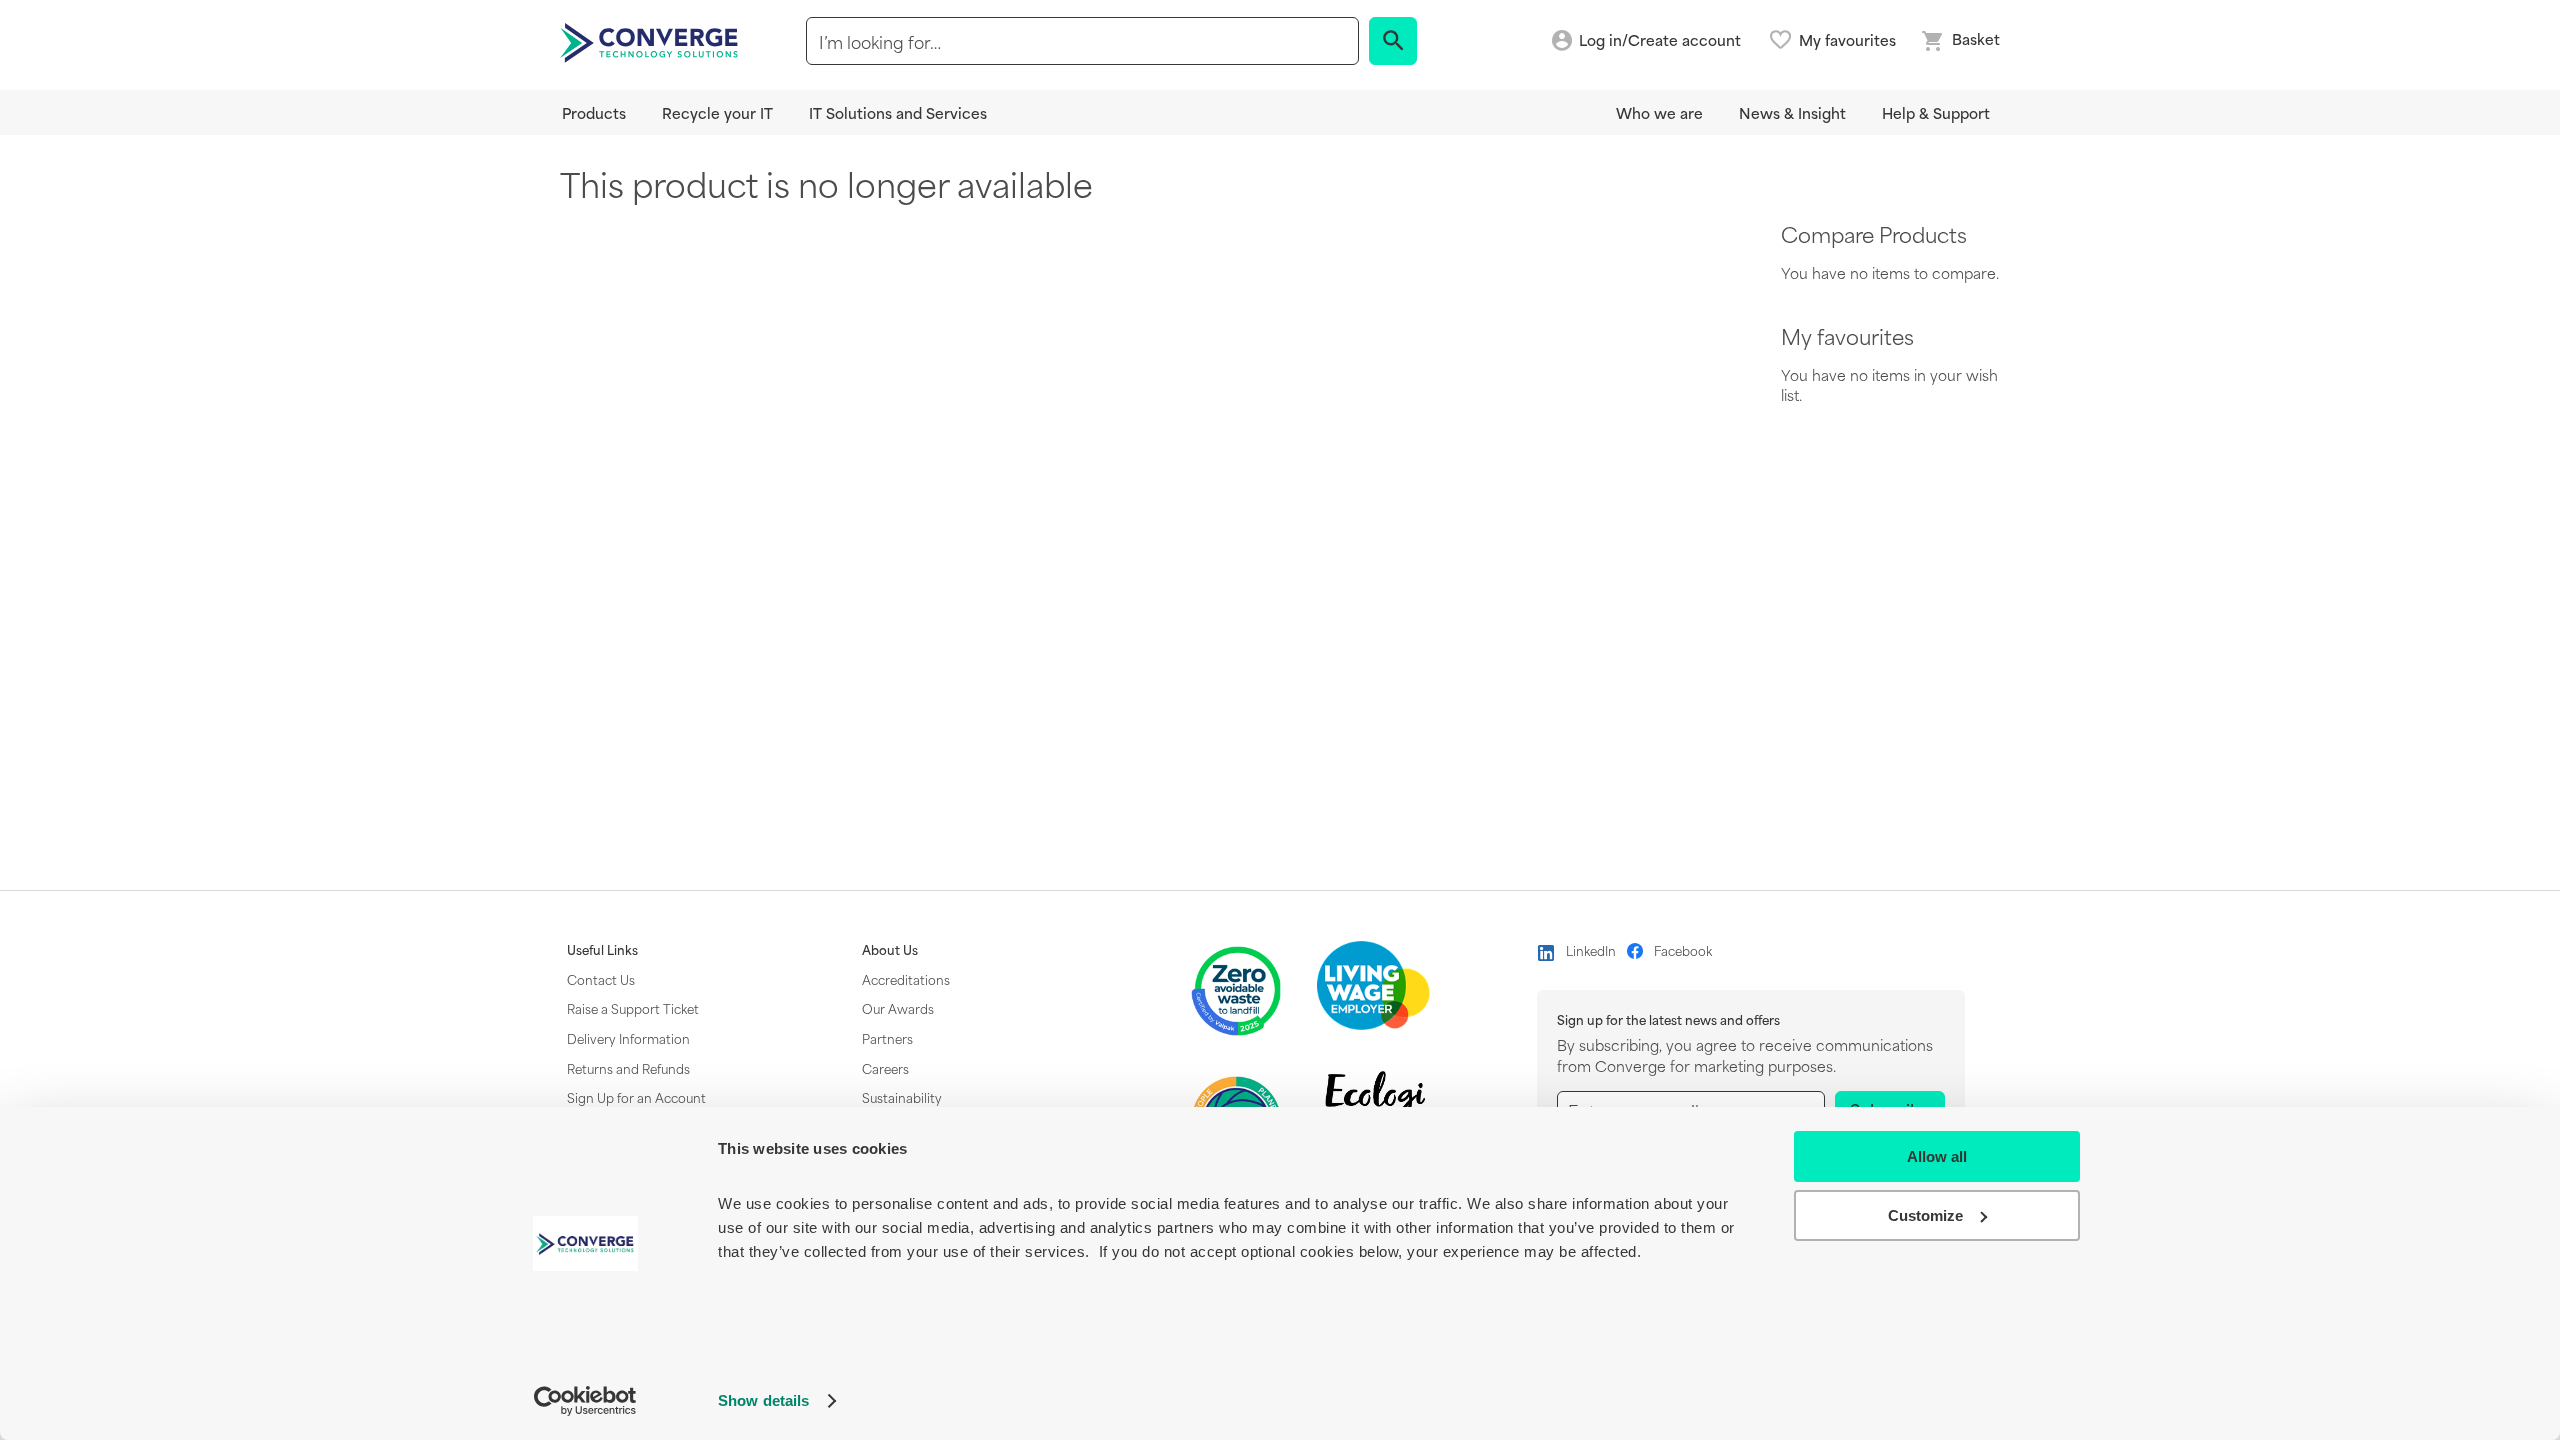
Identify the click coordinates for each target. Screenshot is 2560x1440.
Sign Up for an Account (636, 1097)
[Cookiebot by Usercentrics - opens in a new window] (585, 1401)
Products (594, 112)
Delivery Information (628, 1038)
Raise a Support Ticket (633, 1008)
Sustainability (902, 1097)
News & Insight (1792, 112)
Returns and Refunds (628, 1068)
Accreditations (906, 979)
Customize (1925, 1215)
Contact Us (601, 979)
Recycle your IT (717, 112)
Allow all (1937, 1156)
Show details (763, 1400)
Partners (887, 1038)
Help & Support (1936, 112)
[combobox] (1082, 41)
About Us (890, 950)
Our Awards (898, 1008)
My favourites (1847, 40)
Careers (885, 1068)
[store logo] (652, 41)
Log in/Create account (1660, 40)
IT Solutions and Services (898, 112)
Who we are (1659, 112)
